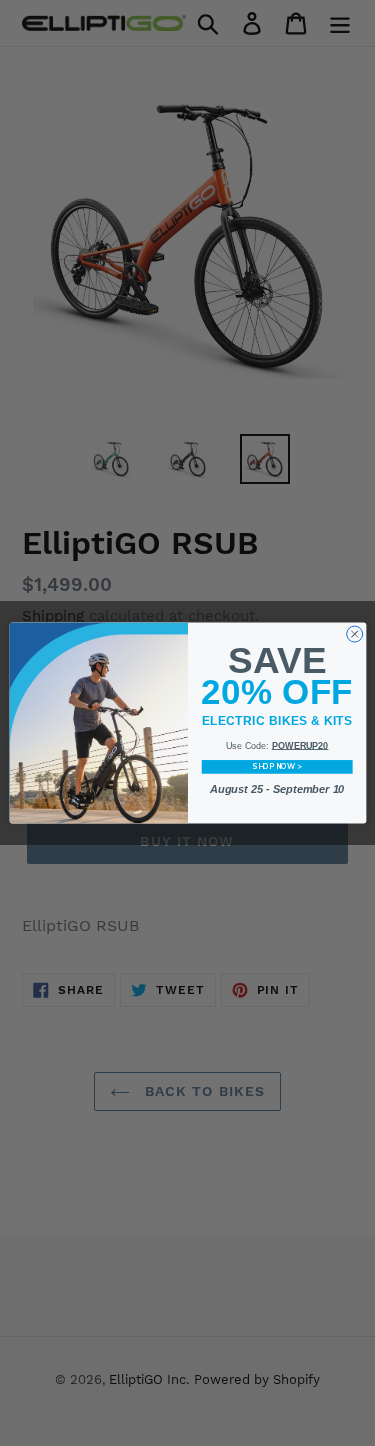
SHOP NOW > (276, 767)
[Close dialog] (354, 634)
